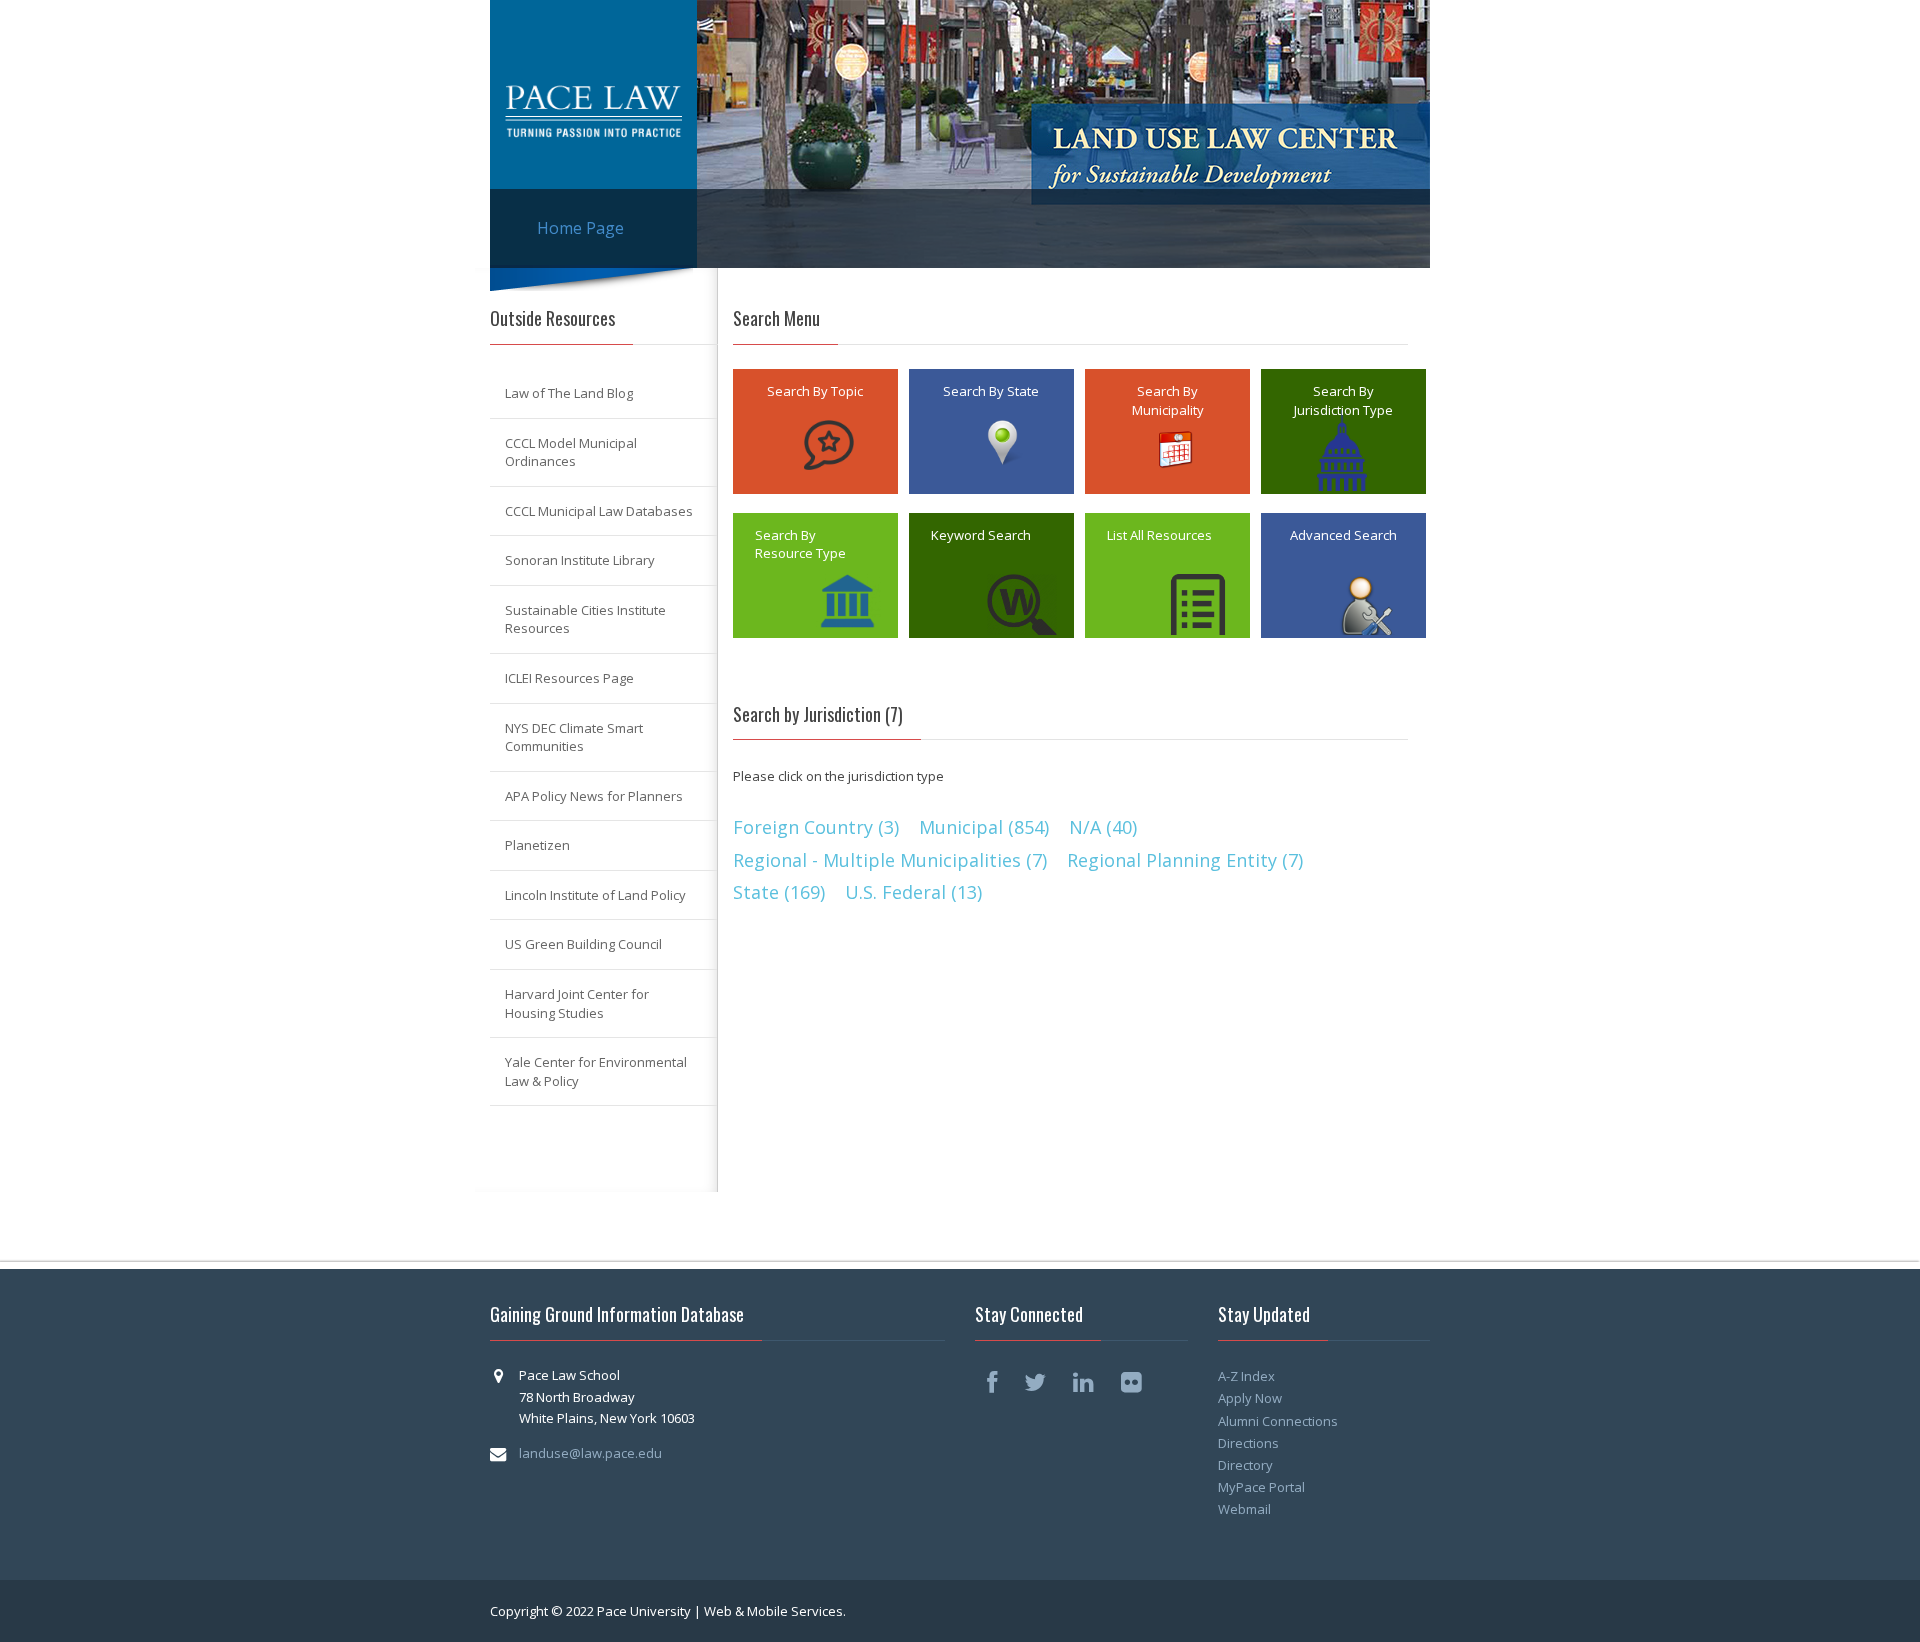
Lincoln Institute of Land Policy (595, 895)
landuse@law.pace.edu (590, 1453)
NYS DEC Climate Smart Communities (574, 737)
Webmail (1244, 1509)
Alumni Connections (1278, 1421)
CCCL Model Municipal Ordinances (571, 452)
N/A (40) (1103, 827)
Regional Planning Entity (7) (1185, 860)
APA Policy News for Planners (594, 796)
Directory (1245, 1465)
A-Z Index (1246, 1376)
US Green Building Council (583, 944)
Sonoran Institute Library (580, 560)
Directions (1248, 1443)
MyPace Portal (1261, 1487)
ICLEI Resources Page (569, 678)
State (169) (779, 892)
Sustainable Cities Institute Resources (585, 619)
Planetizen (537, 845)
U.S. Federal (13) (913, 892)
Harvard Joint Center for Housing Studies (577, 1003)
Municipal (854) (984, 827)
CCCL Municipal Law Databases (599, 511)
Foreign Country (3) (816, 827)
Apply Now (1250, 1398)
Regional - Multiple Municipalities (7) (890, 860)
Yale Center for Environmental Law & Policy (596, 1071)
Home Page (580, 228)
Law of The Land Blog (569, 393)
